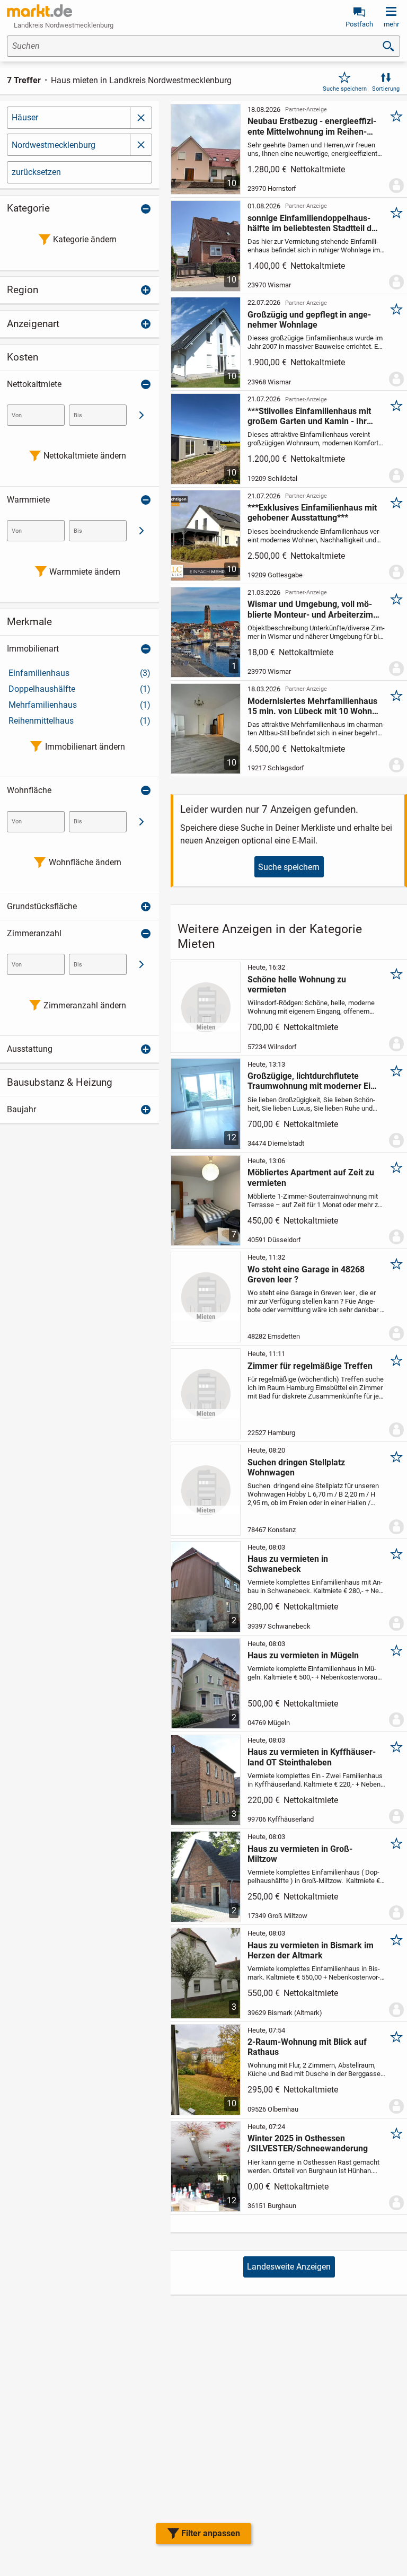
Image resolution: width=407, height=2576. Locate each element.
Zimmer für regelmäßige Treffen (310, 1366)
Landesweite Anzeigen (289, 2267)
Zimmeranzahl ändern (85, 1005)
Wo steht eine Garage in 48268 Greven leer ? (306, 1274)
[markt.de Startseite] (39, 11)
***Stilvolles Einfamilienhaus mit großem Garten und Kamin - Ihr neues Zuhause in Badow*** (309, 416)
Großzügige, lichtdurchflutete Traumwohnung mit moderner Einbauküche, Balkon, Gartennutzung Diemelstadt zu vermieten (313, 1081)
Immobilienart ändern (85, 747)
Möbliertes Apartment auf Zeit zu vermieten (311, 1177)
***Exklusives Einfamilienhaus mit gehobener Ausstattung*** (312, 513)
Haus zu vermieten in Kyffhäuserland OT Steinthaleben (312, 1757)
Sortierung (386, 89)
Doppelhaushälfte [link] (79, 689)
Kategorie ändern (85, 239)
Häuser (25, 117)
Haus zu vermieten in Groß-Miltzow (300, 1854)
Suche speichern (345, 89)
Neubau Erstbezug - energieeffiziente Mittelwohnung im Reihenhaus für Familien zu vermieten (312, 126)
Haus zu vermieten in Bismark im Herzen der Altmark (311, 1950)
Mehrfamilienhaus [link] (79, 705)
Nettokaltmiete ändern (85, 456)
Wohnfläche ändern (85, 862)
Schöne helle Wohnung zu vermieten (297, 984)
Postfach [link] (359, 24)
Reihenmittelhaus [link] (79, 721)
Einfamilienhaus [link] (79, 673)
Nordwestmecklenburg (54, 145)
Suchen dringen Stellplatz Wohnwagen (296, 1467)
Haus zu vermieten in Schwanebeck (288, 1564)
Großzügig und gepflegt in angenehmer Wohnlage (309, 320)
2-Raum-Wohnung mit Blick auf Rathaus (307, 2047)
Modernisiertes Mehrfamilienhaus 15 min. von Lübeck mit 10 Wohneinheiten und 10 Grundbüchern (312, 706)
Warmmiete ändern (85, 572)
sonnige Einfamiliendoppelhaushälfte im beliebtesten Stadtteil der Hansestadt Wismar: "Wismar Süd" (313, 223)
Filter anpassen (211, 2533)
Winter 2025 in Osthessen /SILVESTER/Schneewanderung (308, 2143)
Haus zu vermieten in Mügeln (303, 1655)
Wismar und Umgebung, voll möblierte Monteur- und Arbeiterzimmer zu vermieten (312, 609)
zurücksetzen (36, 172)
